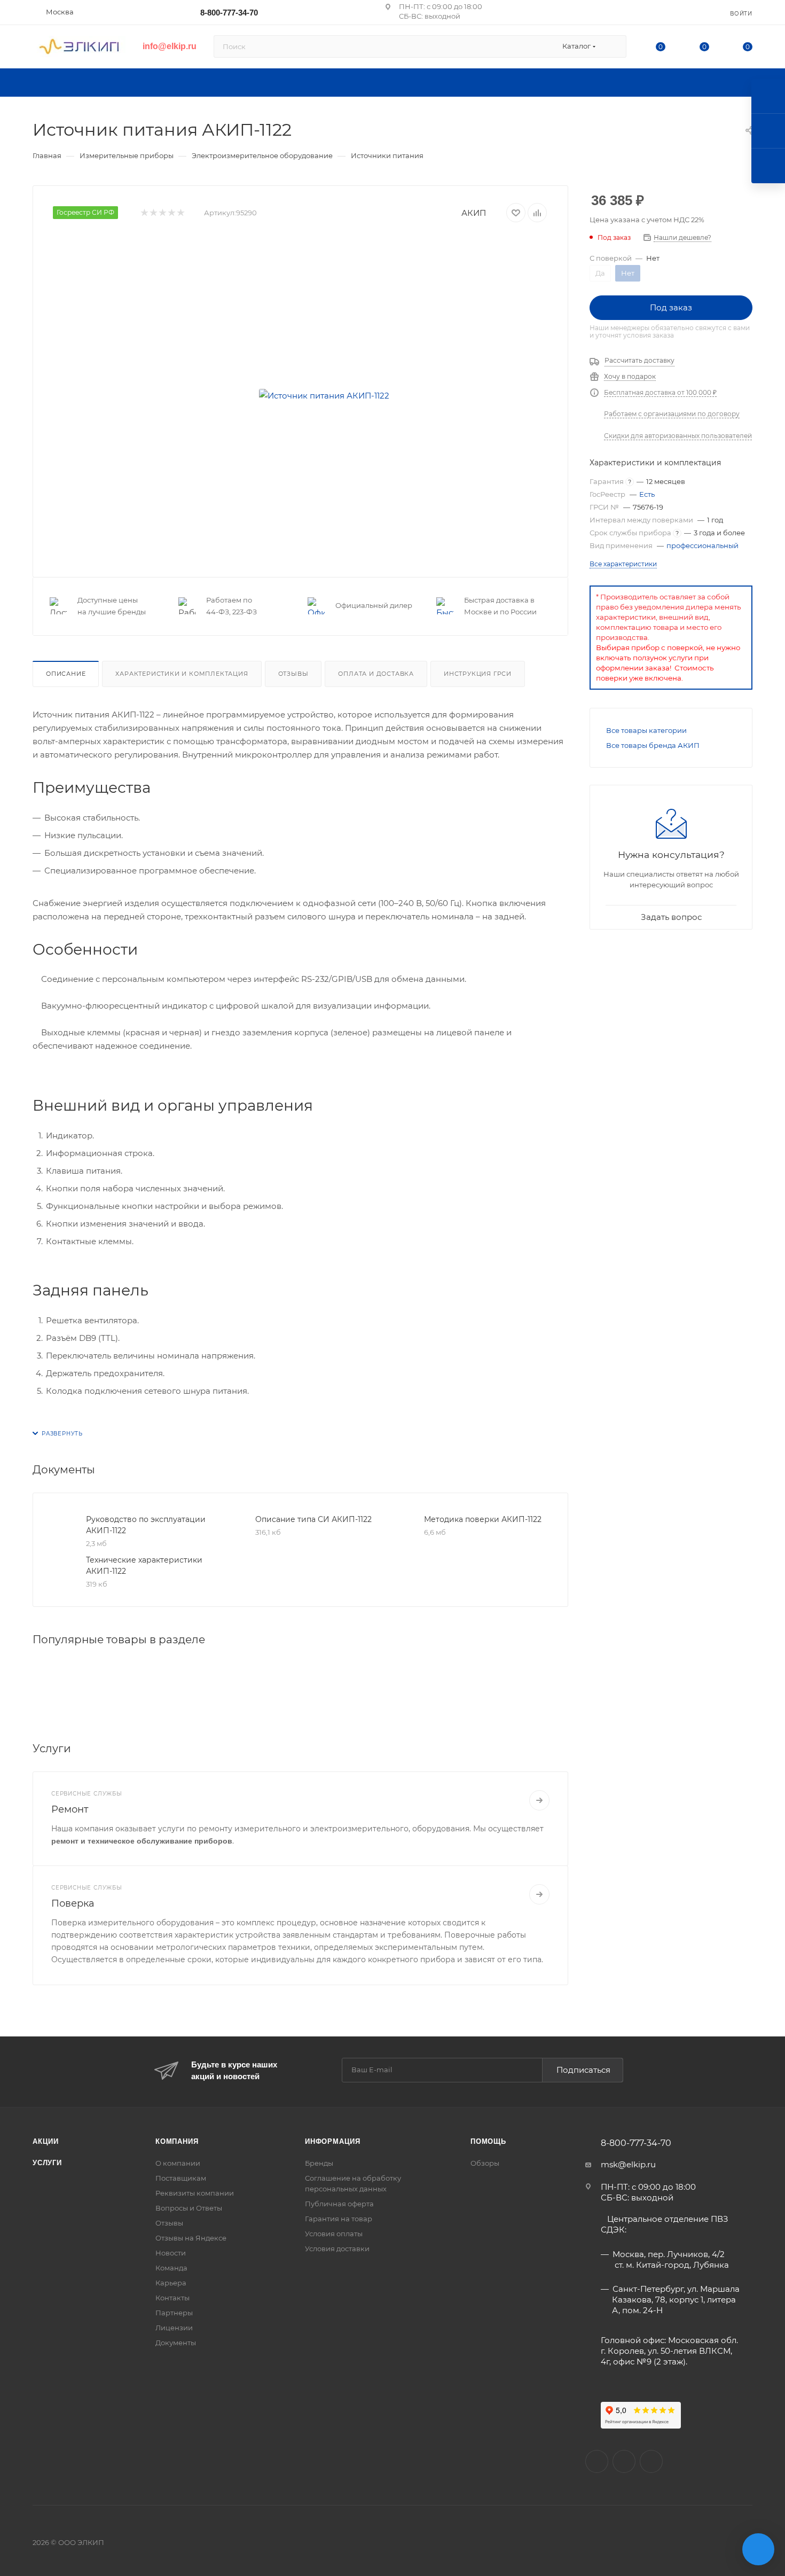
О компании (178, 2163)
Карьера (171, 2283)
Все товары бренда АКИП (653, 745)
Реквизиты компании (195, 2193)
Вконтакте (597, 2461)
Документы (176, 2343)
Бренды (319, 2163)
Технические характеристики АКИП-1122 (144, 1566)
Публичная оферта (339, 2204)
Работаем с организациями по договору (672, 414)
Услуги (47, 2163)
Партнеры (174, 2313)
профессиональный (702, 545)
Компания (177, 2141)
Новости (171, 2253)
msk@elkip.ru (628, 2164)
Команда (171, 2268)
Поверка (73, 1903)
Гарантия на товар (339, 2219)
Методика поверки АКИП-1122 (483, 1519)
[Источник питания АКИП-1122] (324, 396)
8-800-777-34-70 (229, 13)
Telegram (651, 2461)
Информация (333, 2141)
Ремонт (70, 1809)
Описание (66, 674)
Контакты (172, 2298)
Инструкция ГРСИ (478, 674)
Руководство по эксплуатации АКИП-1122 (146, 1525)
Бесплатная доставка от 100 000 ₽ (660, 392)
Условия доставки (337, 2249)
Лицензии (174, 2328)
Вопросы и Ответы (189, 2208)
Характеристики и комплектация (182, 674)
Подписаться (583, 2070)
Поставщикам (181, 2178)
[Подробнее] (539, 1800)
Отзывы (293, 674)
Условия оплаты (334, 2234)
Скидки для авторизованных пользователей (678, 436)
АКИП (474, 213)
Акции (46, 2141)
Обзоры (485, 2163)
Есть (647, 494)
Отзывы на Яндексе (191, 2238)
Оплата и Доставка (376, 674)
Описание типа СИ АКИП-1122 (313, 1519)
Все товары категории (646, 730)
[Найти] (613, 46)
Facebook (624, 2461)
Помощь (488, 2141)
